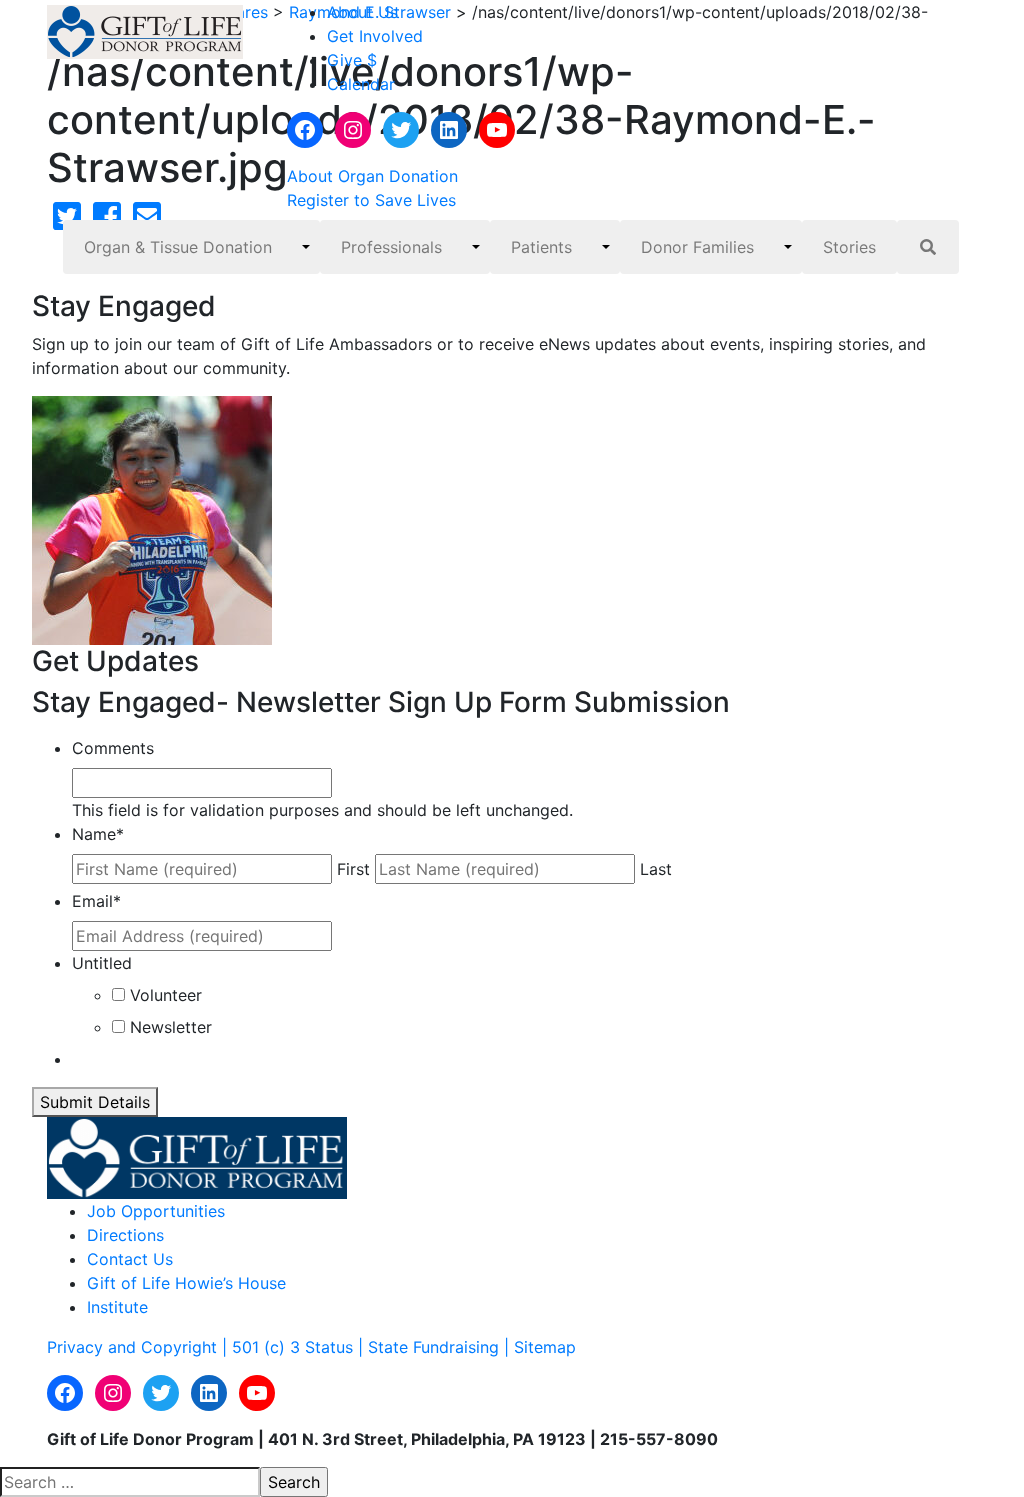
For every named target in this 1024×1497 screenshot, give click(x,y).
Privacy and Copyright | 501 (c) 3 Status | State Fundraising (275, 1347)
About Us (362, 12)
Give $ (352, 60)
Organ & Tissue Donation (178, 247)
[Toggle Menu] (306, 247)
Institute (117, 1307)
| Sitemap (540, 1347)
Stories (849, 247)
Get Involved (375, 36)
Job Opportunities (156, 1211)
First (353, 869)
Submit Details (95, 1102)
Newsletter (171, 1027)
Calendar (361, 84)
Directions (125, 1235)
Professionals (391, 247)
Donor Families (697, 247)
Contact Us (130, 1259)
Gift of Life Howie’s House (186, 1283)
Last (656, 869)
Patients (541, 247)
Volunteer (166, 995)
